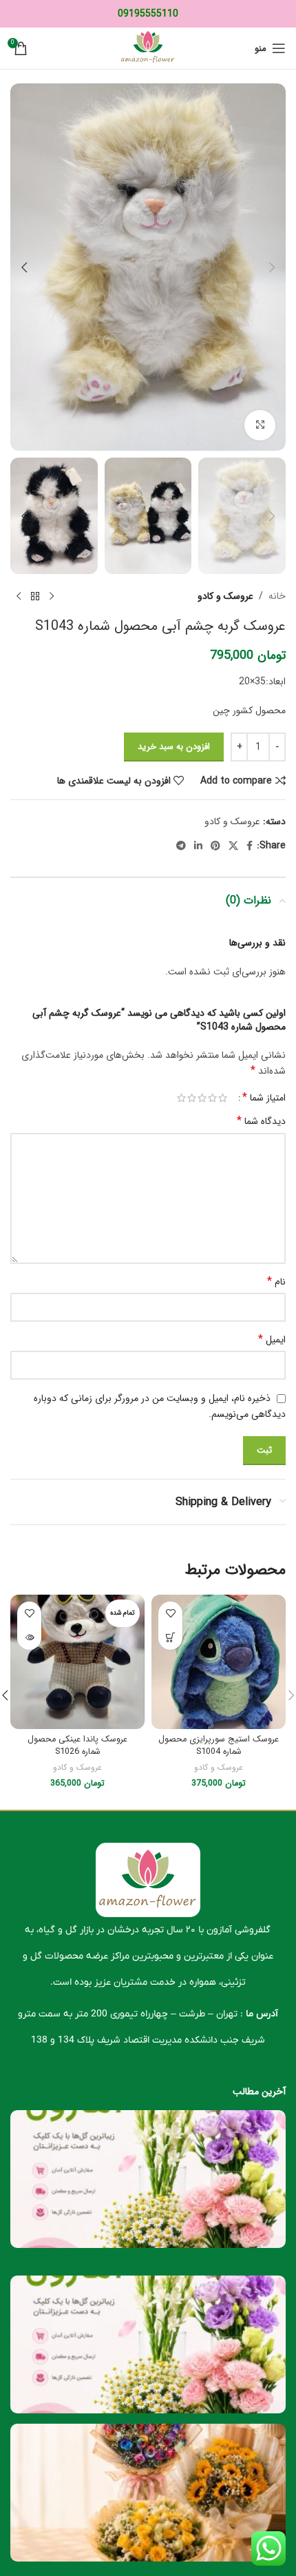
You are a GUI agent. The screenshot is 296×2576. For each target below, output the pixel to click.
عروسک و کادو (225, 596)
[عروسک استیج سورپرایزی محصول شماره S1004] (219, 1662)
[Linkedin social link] (198, 846)
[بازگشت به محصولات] (35, 596)
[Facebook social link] (250, 846)
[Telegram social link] (181, 846)
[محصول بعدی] (19, 596)
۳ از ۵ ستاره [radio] (202, 1098)
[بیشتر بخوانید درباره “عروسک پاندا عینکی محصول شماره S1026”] (29, 1638)
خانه (277, 596)
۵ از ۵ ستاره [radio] (181, 1098)
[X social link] (233, 846)
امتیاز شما (264, 1098)
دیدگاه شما (261, 1121)
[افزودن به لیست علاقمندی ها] (170, 1614)
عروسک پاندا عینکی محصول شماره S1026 (77, 1746)
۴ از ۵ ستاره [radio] (192, 1098)
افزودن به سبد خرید (174, 747)
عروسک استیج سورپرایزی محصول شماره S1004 (219, 1746)
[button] (272, 267)
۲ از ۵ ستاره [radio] (212, 1098)
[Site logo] (148, 48)
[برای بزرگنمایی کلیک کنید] (260, 426)
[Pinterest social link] (215, 846)
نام (276, 1282)
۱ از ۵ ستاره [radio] (223, 1098)
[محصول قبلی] (52, 596)
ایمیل (272, 1340)
